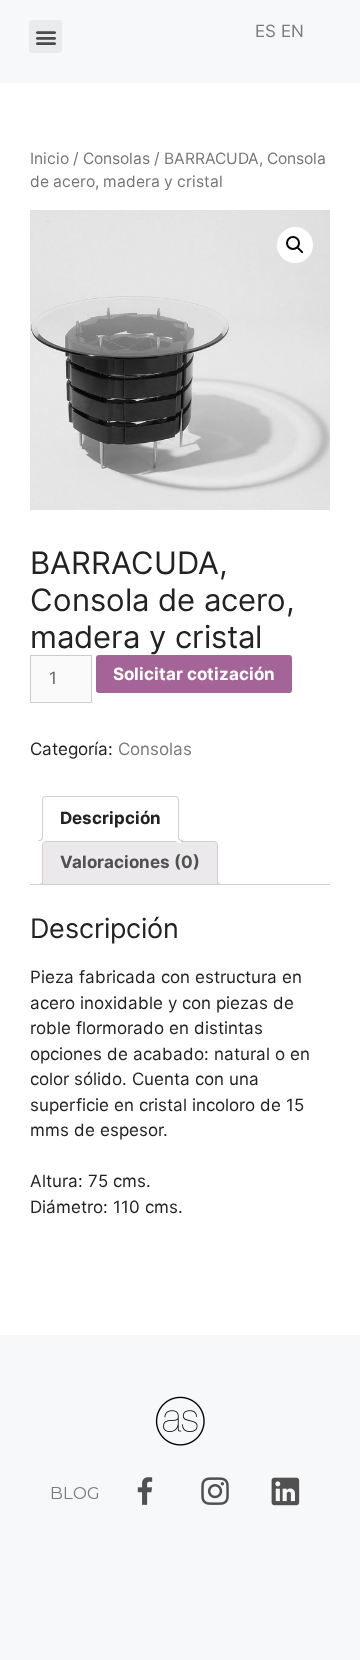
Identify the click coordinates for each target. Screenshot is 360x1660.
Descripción (110, 818)
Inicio (49, 158)
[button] (45, 36)
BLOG (75, 1493)
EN (292, 31)
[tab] (110, 818)
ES (265, 31)
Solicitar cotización (194, 674)
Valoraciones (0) (130, 862)
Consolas (116, 158)
